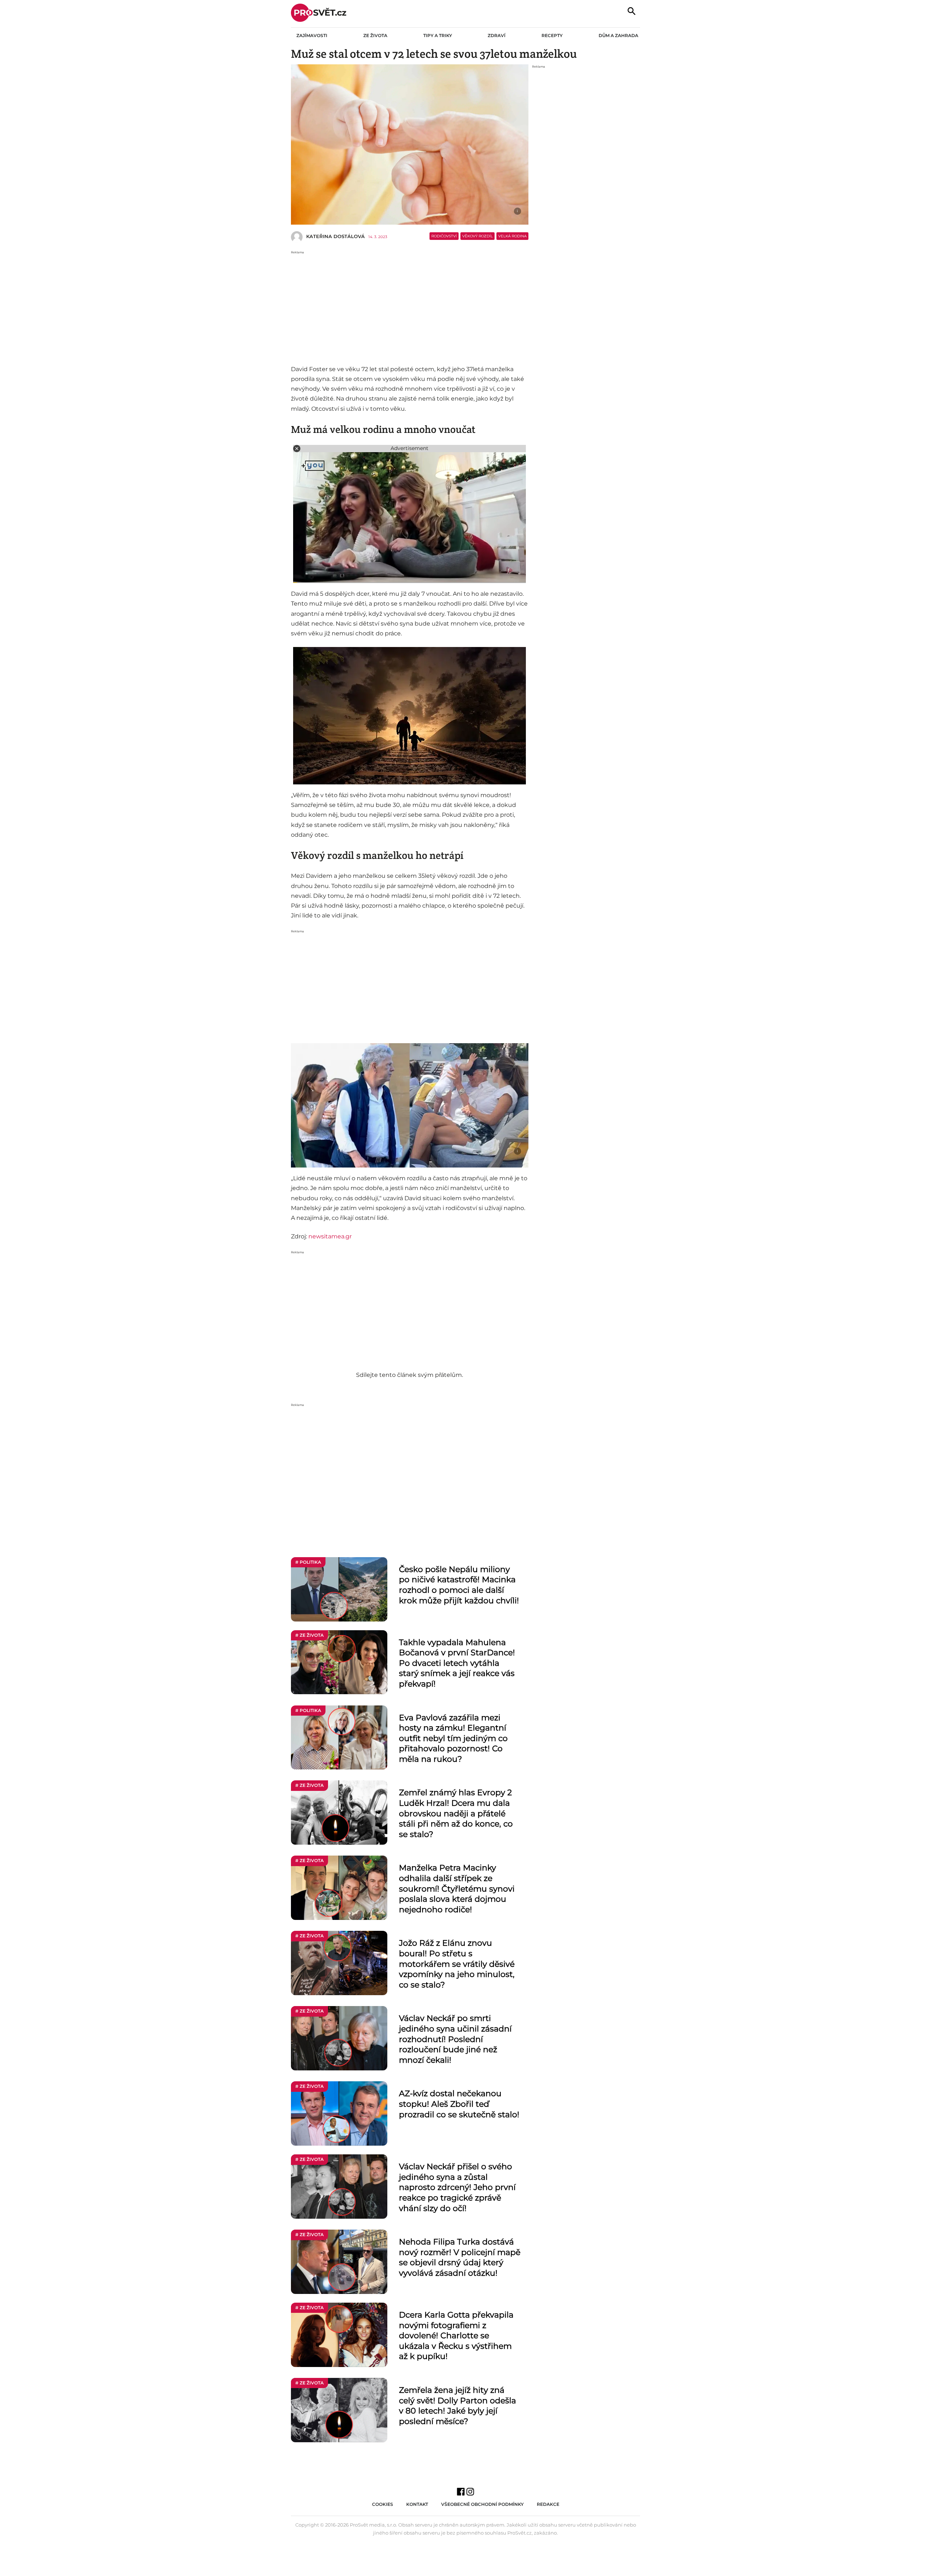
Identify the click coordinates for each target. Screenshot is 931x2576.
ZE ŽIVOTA (375, 35)
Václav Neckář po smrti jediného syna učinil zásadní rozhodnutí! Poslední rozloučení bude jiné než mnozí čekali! (455, 2039)
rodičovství (444, 236)
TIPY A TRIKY (438, 35)
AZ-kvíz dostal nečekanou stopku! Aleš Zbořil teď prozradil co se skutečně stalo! (459, 2104)
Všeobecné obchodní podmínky (482, 2504)
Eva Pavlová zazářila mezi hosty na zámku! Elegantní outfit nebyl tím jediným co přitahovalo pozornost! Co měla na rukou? (453, 1738)
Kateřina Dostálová (335, 236)
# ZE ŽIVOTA (309, 1635)
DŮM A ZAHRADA (618, 35)
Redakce (548, 2504)
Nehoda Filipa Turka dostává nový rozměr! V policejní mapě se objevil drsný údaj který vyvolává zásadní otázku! (460, 2257)
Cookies (383, 2504)
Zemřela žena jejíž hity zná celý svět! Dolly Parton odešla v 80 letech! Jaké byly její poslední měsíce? (457, 2406)
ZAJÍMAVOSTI (312, 35)
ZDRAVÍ (497, 35)
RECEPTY (552, 35)
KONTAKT (417, 2504)
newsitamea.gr (330, 1236)
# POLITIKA (308, 1562)
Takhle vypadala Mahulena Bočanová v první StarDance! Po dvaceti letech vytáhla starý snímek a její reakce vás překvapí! (457, 1663)
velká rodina (512, 236)
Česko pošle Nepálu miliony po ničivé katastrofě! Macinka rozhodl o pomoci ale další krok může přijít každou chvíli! (459, 1585)
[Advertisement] (410, 306)
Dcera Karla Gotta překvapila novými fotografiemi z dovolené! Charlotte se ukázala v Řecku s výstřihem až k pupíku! (456, 2336)
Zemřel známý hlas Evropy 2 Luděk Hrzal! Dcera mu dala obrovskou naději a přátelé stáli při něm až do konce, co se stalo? (456, 1813)
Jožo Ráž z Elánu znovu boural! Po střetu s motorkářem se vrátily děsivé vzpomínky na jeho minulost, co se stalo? (457, 1964)
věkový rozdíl (478, 236)
